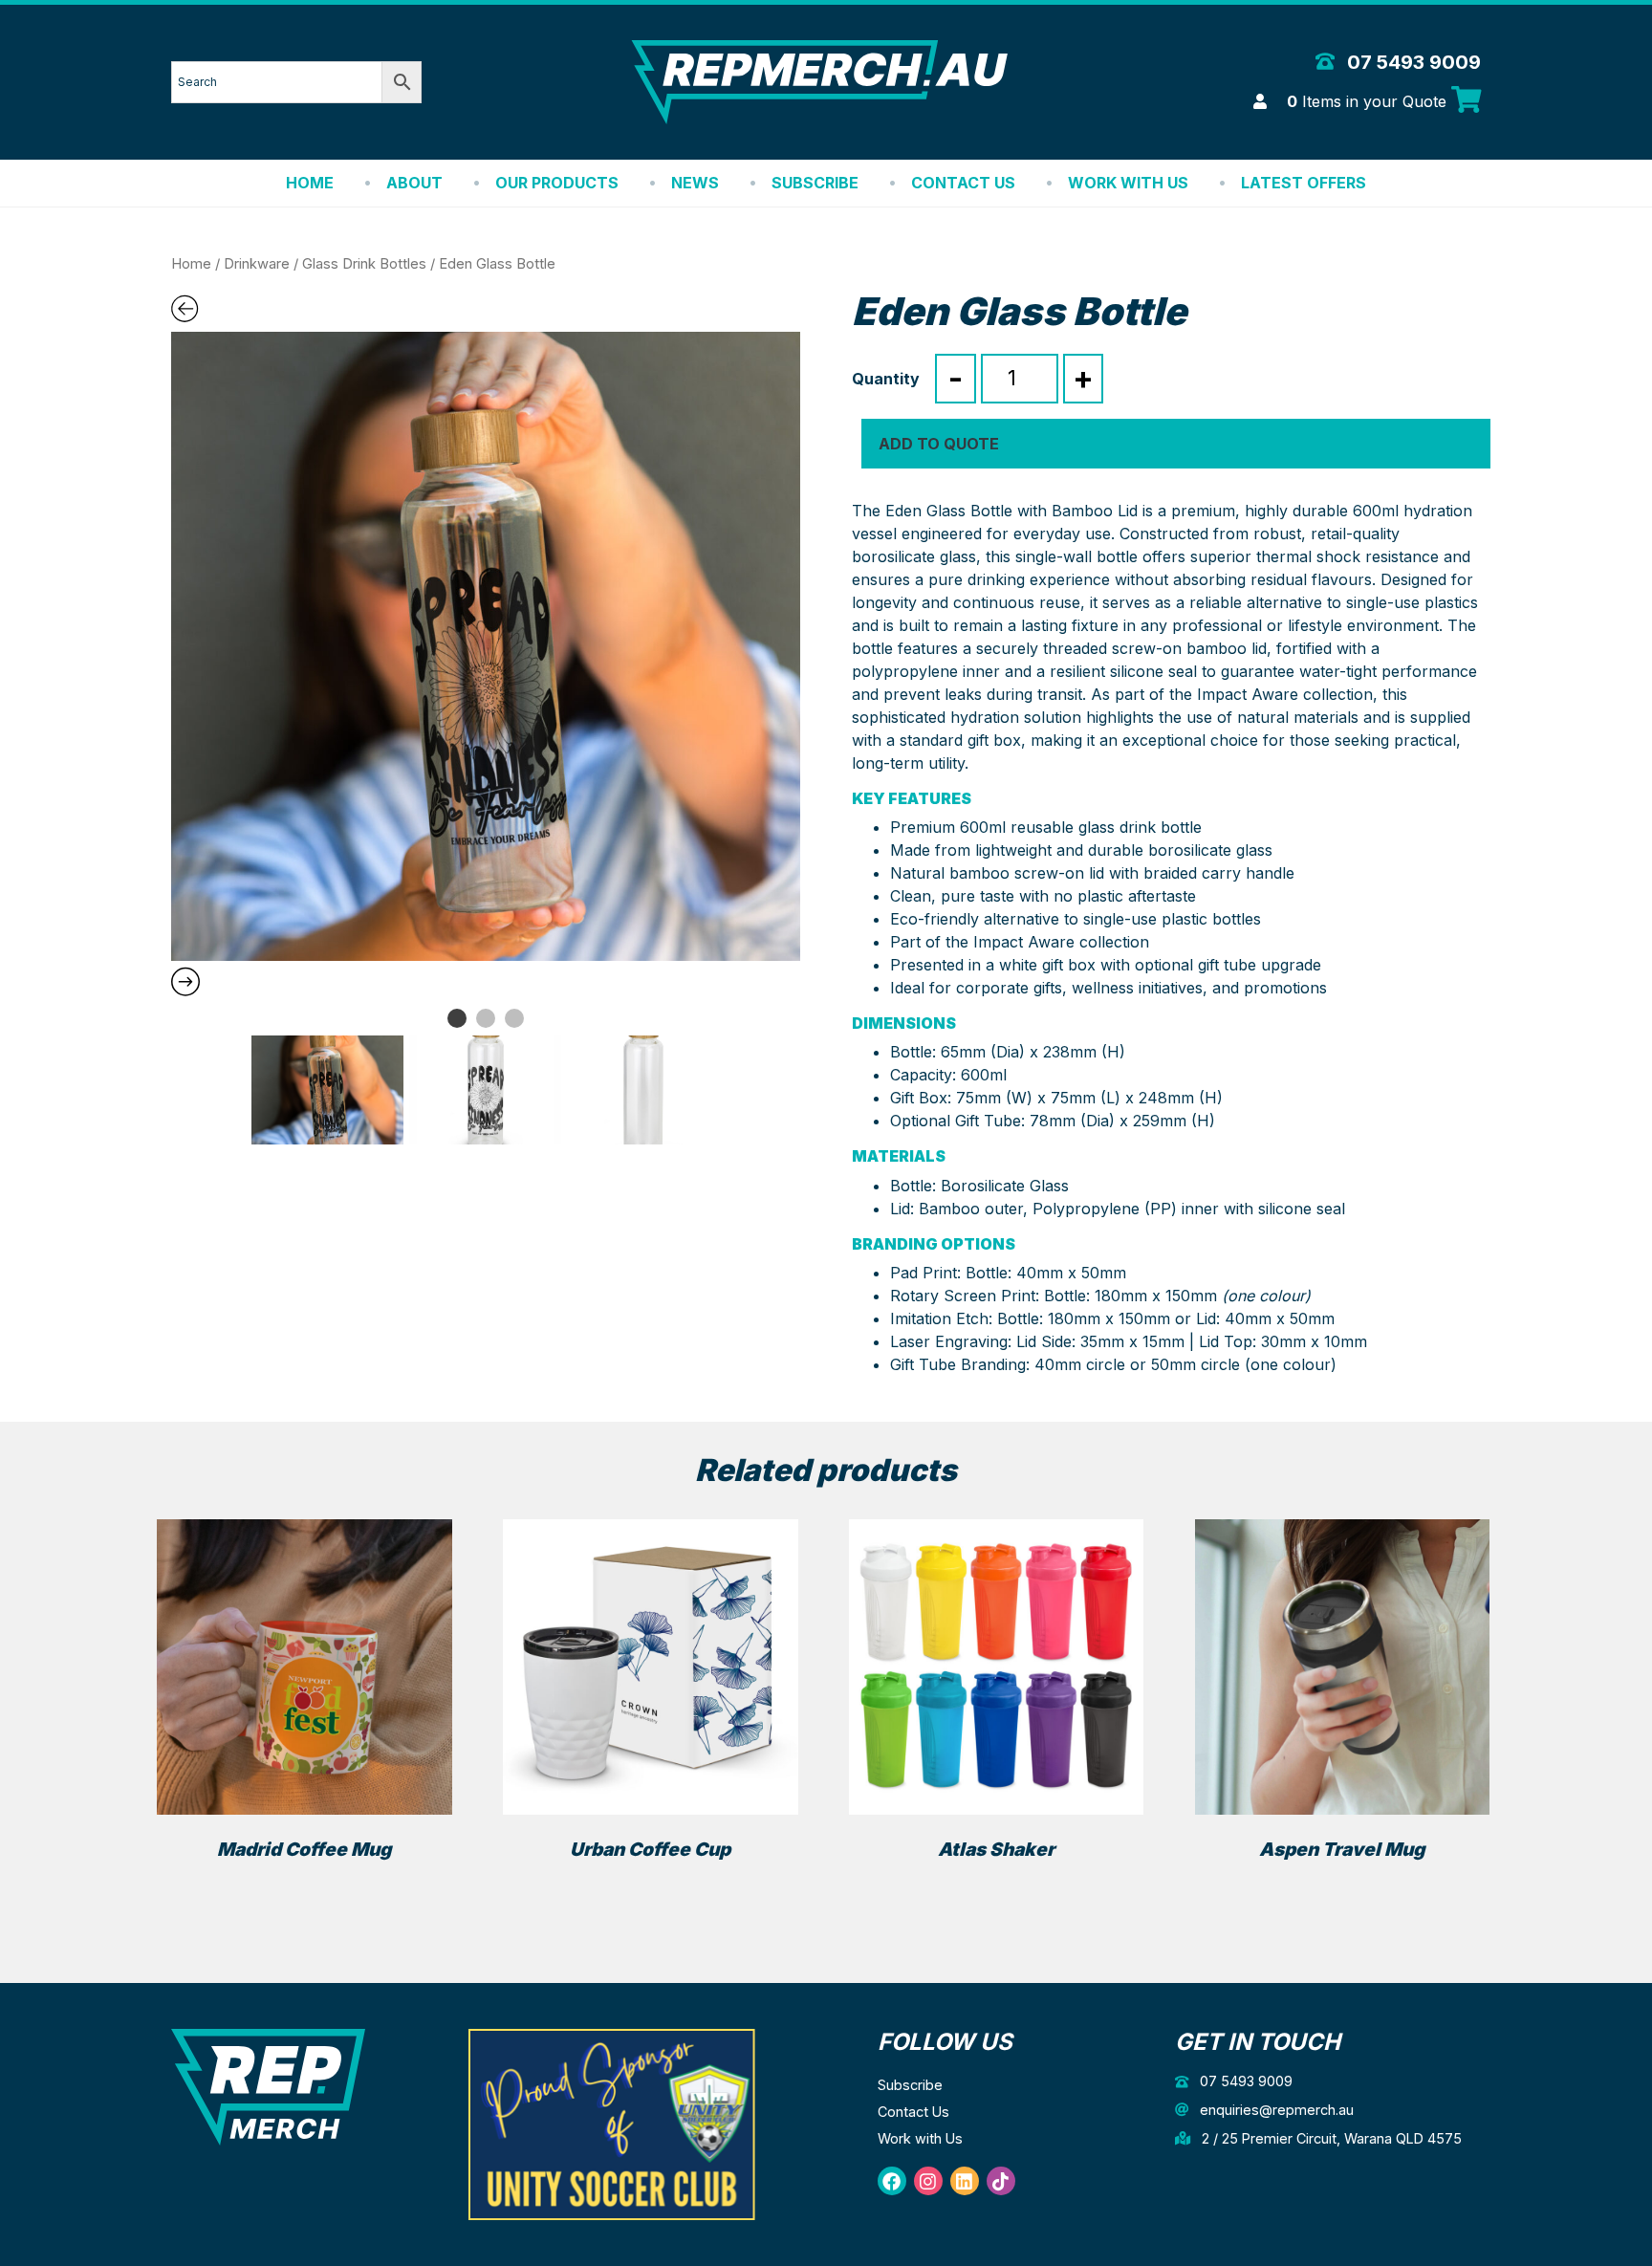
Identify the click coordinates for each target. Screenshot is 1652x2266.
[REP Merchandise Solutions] (268, 2086)
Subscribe (815, 183)
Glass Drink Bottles (364, 264)
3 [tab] (514, 1018)
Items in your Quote (1369, 101)
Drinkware (257, 264)
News (695, 183)
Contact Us (963, 183)
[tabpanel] (486, 646)
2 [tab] (486, 1018)
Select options (304, 1884)
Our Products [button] (557, 183)
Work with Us (1128, 183)
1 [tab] (457, 1018)
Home (310, 183)
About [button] (414, 183)
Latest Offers (1304, 183)
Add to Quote (939, 444)
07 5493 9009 (1412, 62)
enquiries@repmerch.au (1275, 2110)
